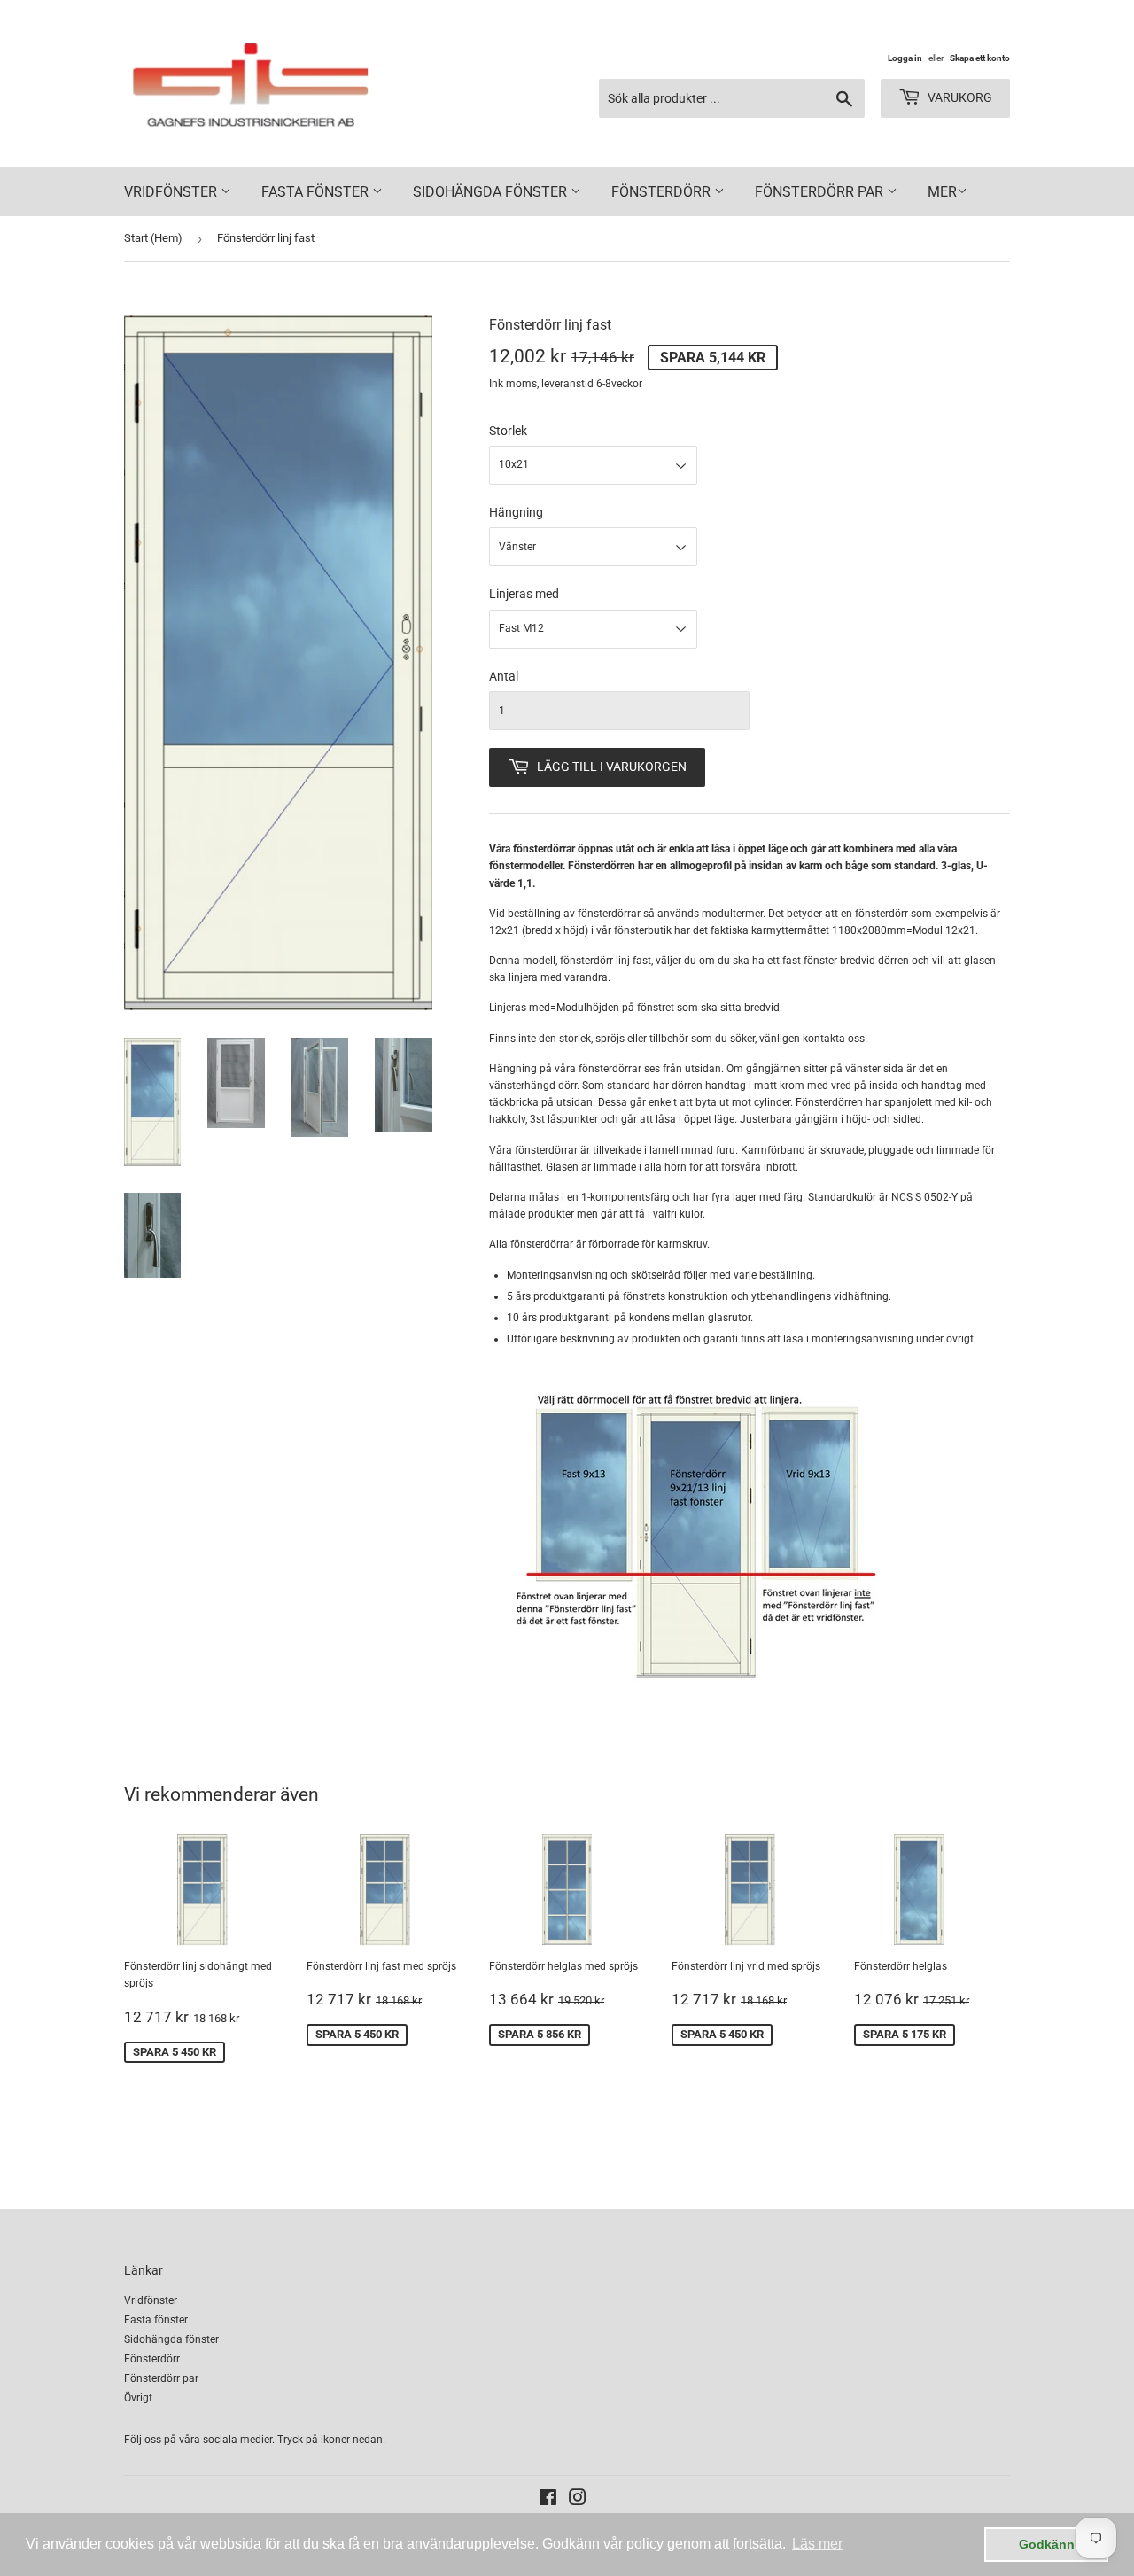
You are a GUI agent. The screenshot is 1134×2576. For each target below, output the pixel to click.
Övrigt (138, 2398)
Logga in (905, 58)
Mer (942, 192)
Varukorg (959, 97)
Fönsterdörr (663, 192)
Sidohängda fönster (492, 192)
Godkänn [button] (1047, 2544)
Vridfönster (172, 192)
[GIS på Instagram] (578, 2501)
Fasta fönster (317, 192)
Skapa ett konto (980, 58)
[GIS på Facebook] (548, 2501)
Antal (504, 676)
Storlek (508, 431)
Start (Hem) (153, 238)
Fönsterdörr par (821, 192)
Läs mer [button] (817, 2544)
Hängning (516, 512)
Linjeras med (524, 594)
